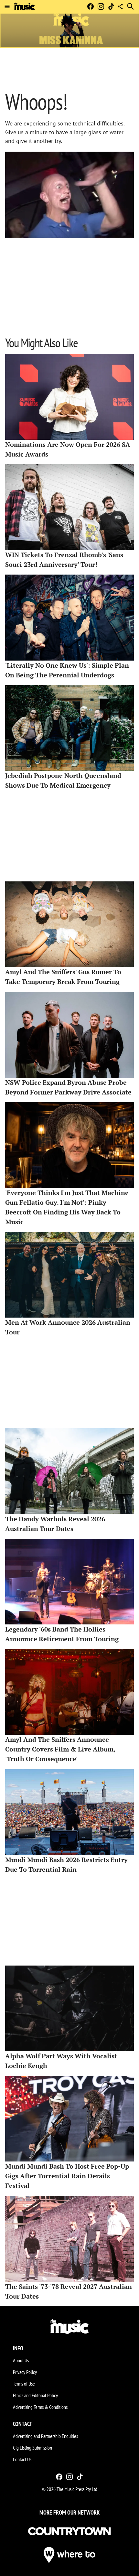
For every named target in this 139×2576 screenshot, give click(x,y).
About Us (21, 2360)
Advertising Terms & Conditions (40, 2407)
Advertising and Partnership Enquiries (45, 2436)
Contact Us (22, 2459)
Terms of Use (24, 2384)
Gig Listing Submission (32, 2448)
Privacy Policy (25, 2372)
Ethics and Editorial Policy (35, 2395)
